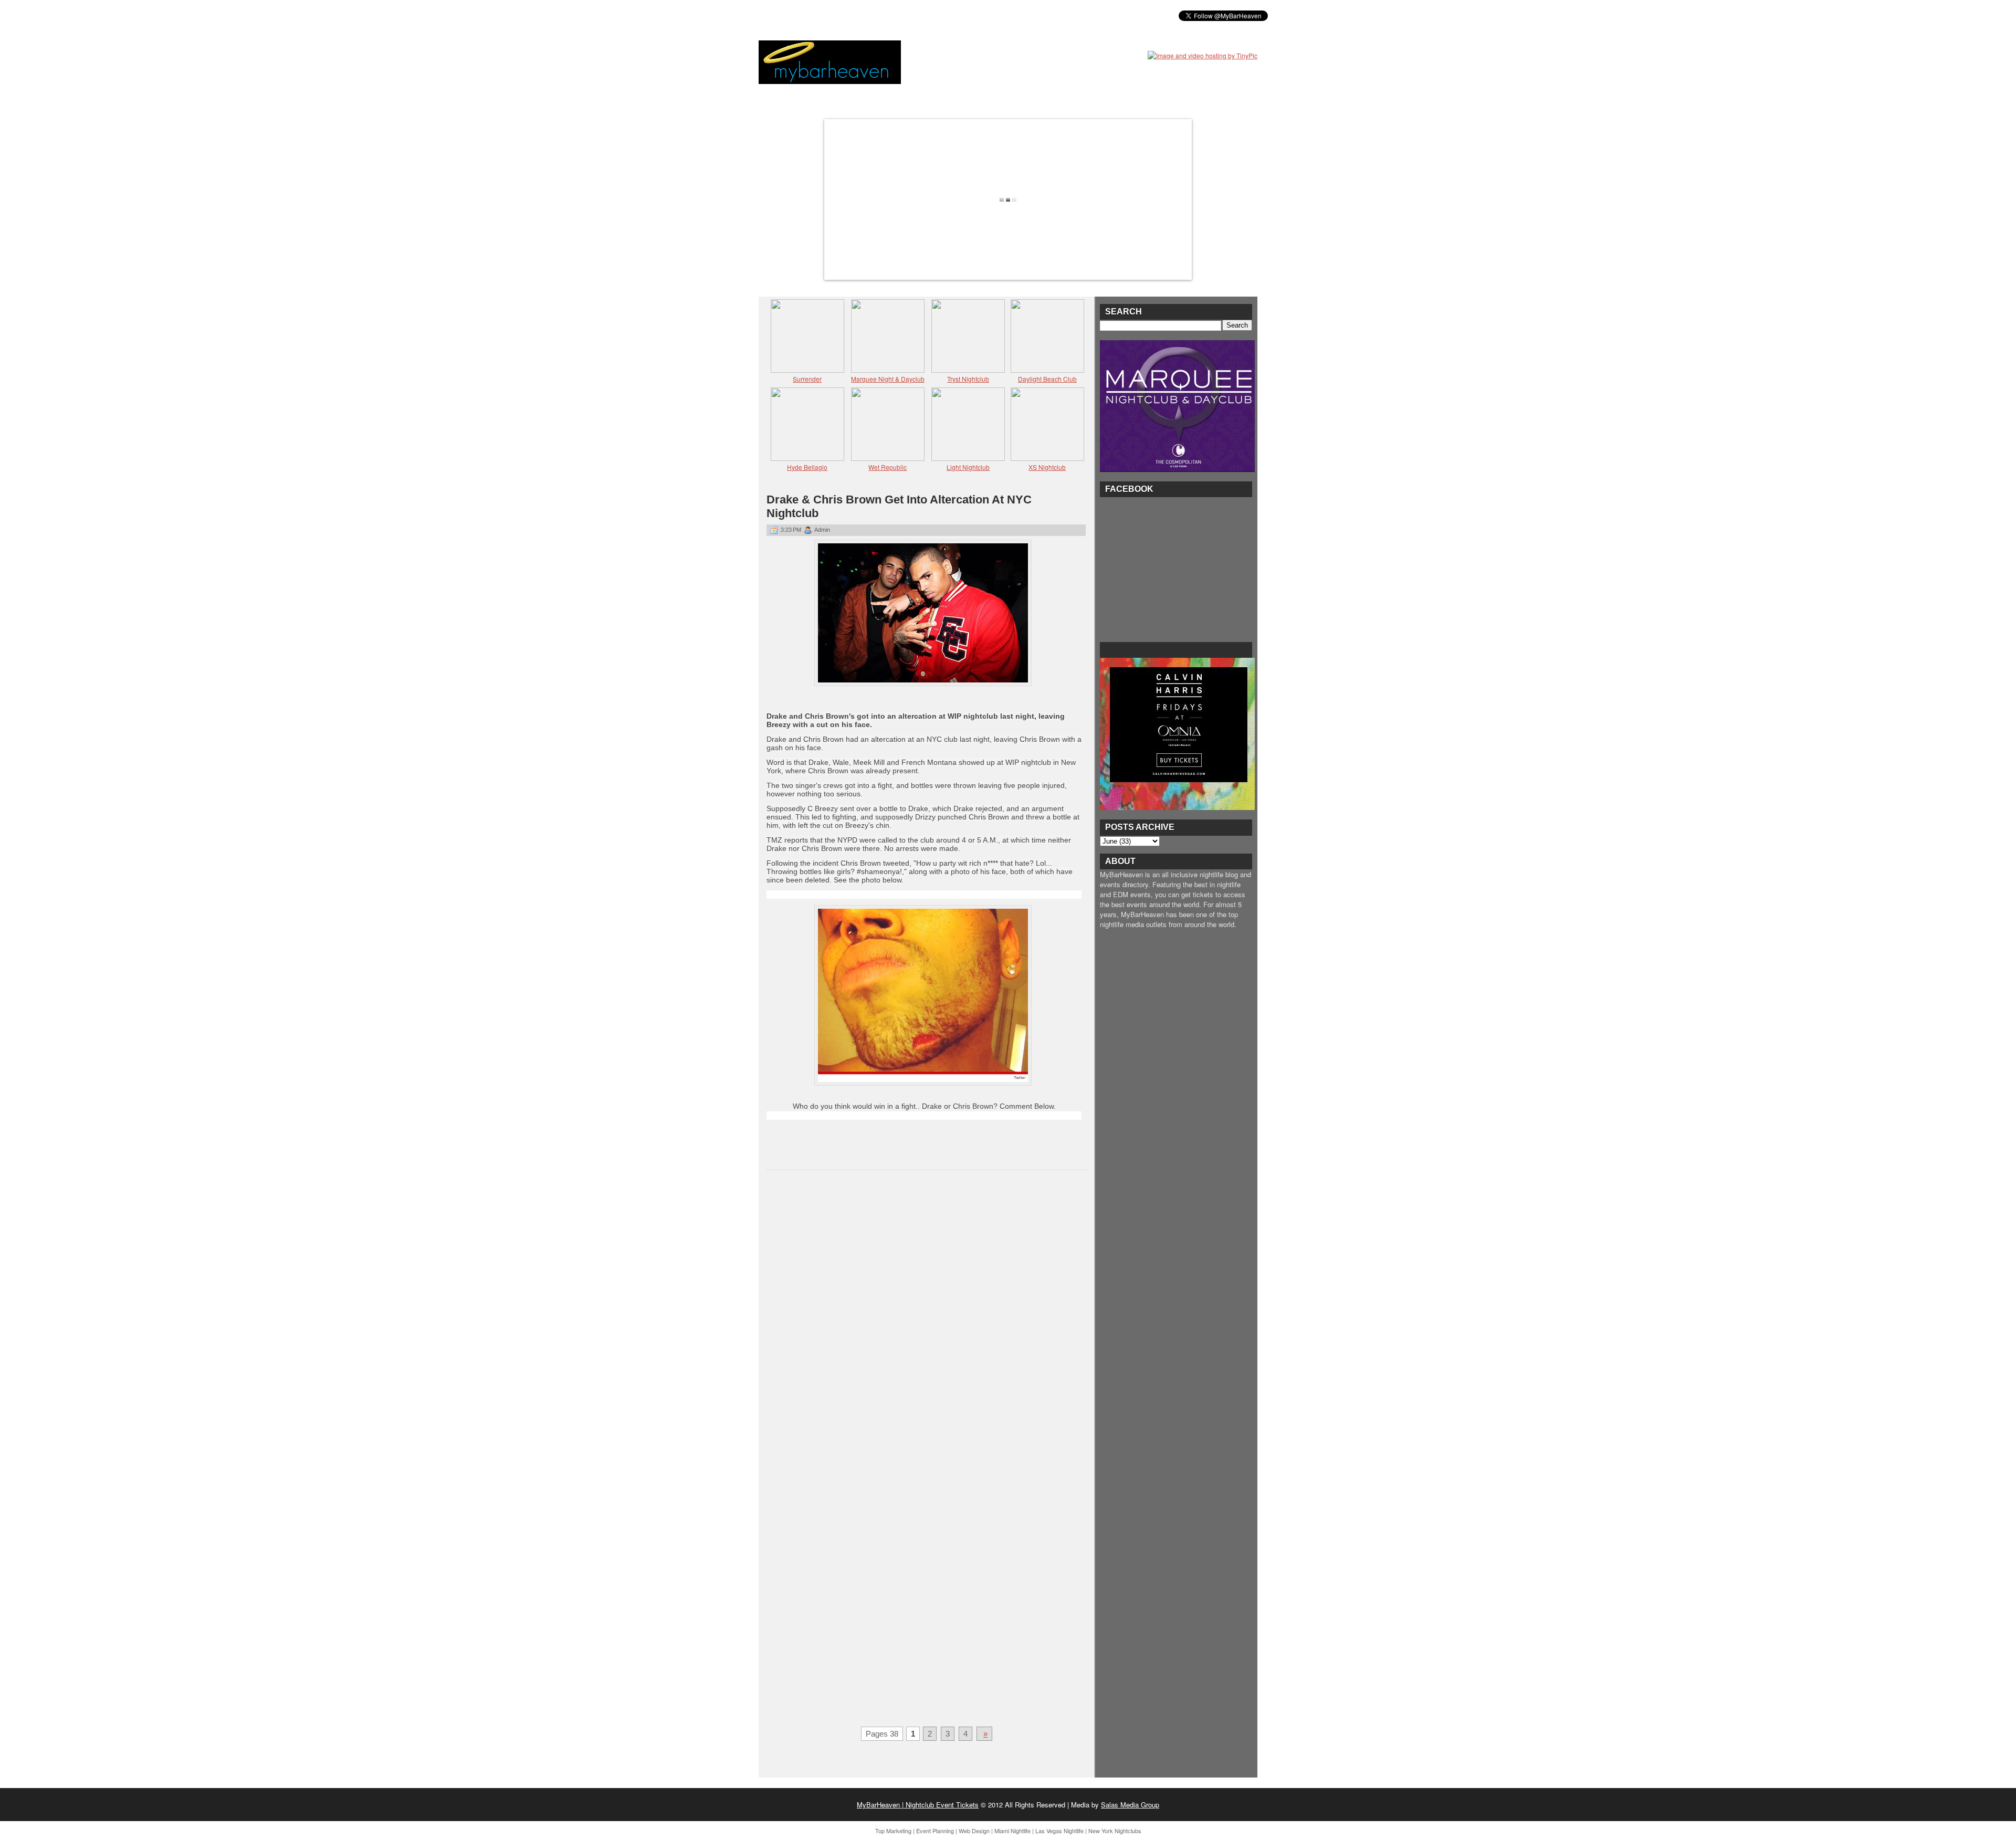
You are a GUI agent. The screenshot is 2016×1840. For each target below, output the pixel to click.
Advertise (970, 15)
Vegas (877, 15)
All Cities (920, 15)
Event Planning (935, 1831)
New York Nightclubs (1115, 1831)
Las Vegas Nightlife (1059, 1831)
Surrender (807, 379)
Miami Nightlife (1012, 1831)
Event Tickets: (792, 15)
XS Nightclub (1047, 467)
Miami (842, 15)
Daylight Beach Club (1047, 379)
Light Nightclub (968, 467)
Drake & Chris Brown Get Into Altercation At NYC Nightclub (899, 506)
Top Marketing (893, 1831)
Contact (1019, 15)
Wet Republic (888, 467)
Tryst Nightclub (968, 379)
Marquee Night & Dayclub (888, 379)
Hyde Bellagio (807, 467)
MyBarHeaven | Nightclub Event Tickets (918, 1805)
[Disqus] (927, 1315)
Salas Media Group (1130, 1805)
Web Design (974, 1831)
